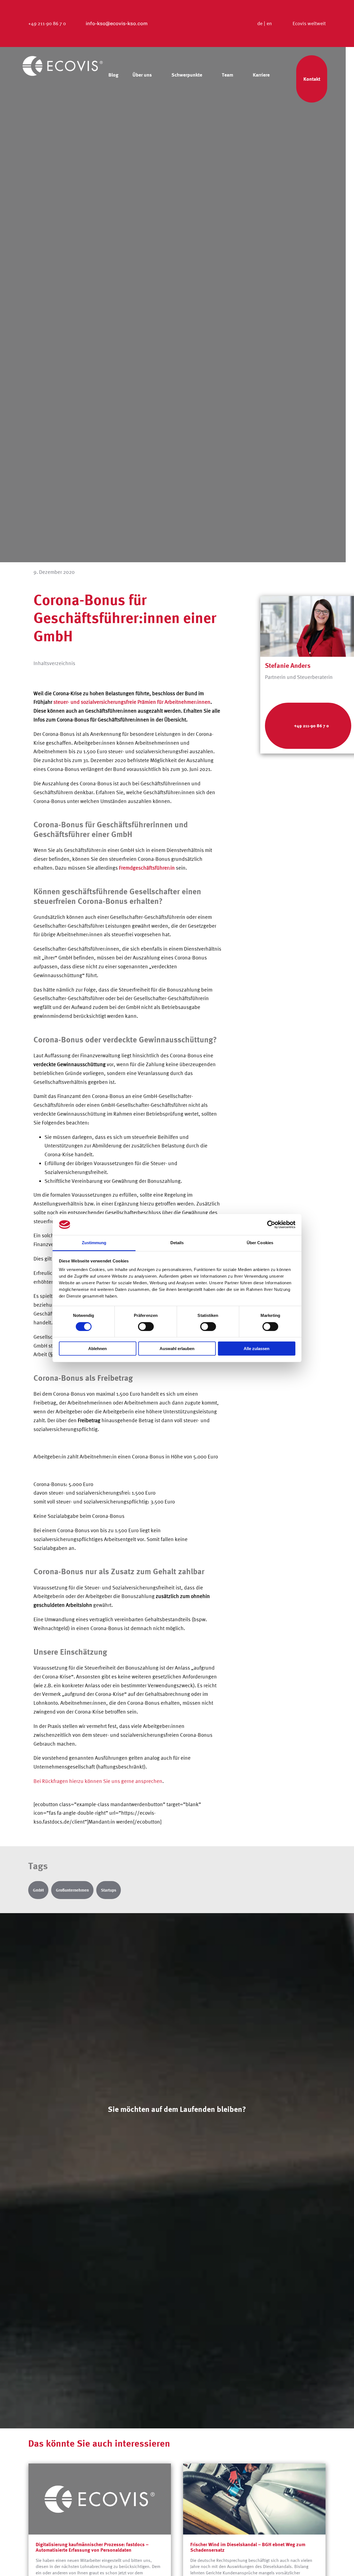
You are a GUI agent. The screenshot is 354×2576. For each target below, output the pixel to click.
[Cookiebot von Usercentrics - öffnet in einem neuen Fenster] (271, 1225)
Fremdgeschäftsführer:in (147, 868)
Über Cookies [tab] (260, 1243)
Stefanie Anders (288, 665)
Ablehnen (97, 1349)
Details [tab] (177, 1243)
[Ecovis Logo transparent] (63, 58)
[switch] (146, 1327)
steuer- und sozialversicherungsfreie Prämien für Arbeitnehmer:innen (132, 702)
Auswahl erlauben (177, 1349)
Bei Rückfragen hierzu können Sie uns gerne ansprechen (98, 1781)
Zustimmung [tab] (94, 1243)
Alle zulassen (257, 1349)
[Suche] (280, 83)
